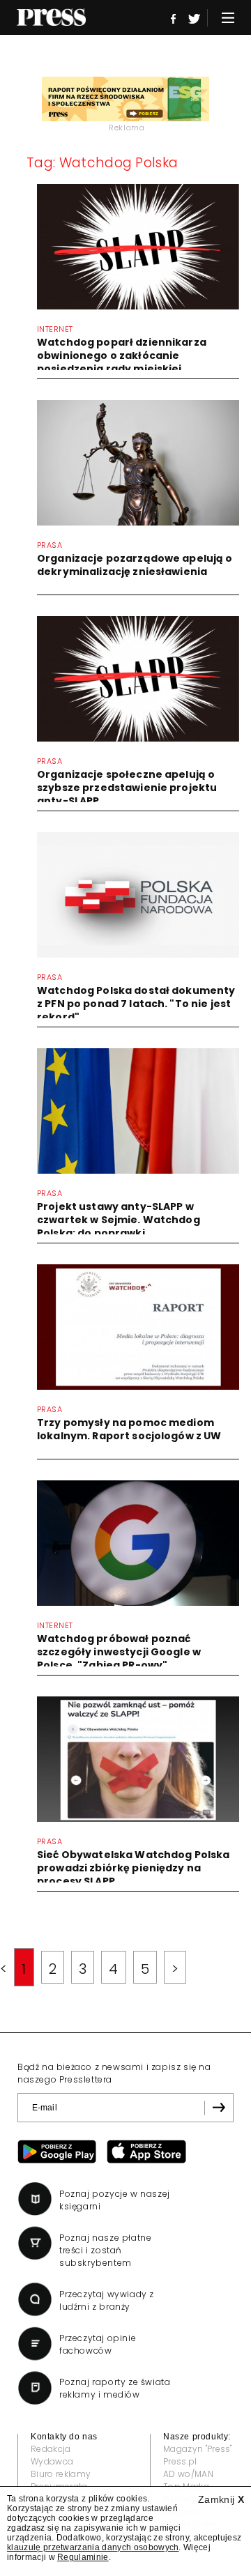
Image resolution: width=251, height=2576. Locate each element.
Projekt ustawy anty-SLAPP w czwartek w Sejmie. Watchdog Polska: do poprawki (119, 1220)
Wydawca (52, 2461)
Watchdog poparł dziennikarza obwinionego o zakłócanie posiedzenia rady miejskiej (122, 355)
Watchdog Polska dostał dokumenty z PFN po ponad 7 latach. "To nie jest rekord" (136, 1004)
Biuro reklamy (61, 2474)
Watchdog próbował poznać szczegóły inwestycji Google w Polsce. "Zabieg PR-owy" (119, 1652)
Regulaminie (83, 2557)
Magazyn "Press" (198, 2449)
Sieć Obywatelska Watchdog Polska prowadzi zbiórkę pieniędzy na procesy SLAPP (133, 1868)
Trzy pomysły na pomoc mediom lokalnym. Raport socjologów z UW (129, 1429)
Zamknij (221, 2499)
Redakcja (51, 2449)
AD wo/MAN (188, 2474)
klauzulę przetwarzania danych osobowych (93, 2547)
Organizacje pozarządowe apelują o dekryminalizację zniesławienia (135, 565)
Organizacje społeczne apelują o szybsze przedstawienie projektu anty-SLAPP (127, 788)
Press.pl (180, 2461)
